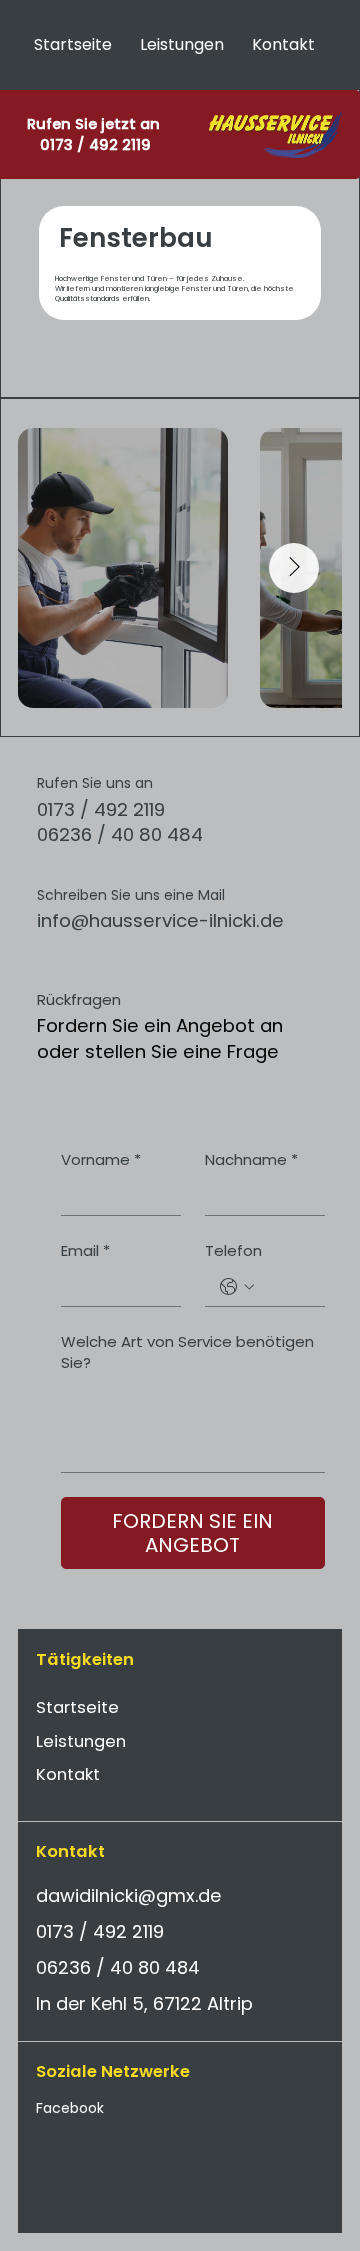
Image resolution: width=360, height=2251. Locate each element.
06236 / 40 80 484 (118, 1967)
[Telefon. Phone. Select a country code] (237, 1287)
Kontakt (68, 1774)
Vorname (101, 1159)
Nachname (251, 1159)
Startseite (77, 1707)
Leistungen (81, 1741)
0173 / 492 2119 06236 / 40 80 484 (120, 822)
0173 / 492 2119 (95, 145)
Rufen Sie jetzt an (95, 124)
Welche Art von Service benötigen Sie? (187, 1352)
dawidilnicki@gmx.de (128, 1895)
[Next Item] (294, 568)
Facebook (70, 2108)
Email (85, 1250)
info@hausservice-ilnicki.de (160, 920)
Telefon (233, 1250)
